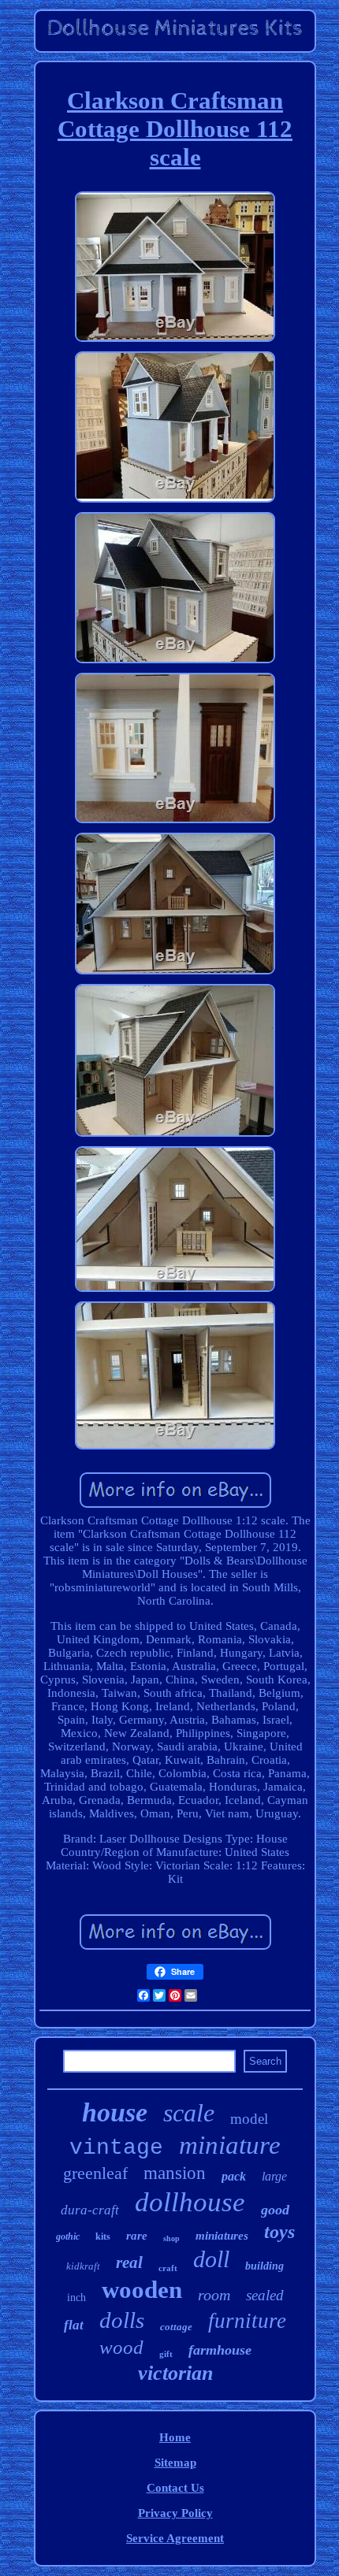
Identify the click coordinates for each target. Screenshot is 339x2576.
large (274, 2176)
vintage (116, 2148)
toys (279, 2232)
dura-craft (90, 2210)
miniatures (222, 2236)
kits (103, 2236)
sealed (265, 2295)
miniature (230, 2145)
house (115, 2112)
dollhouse (190, 2202)
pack (234, 2176)
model (249, 2119)
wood (121, 2347)
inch (76, 2298)
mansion (175, 2173)
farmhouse (220, 2350)
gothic (68, 2236)
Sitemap (175, 2463)
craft (168, 2268)
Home (175, 2437)
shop (171, 2238)
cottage (176, 2327)
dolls (122, 2320)
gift (166, 2354)
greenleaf (95, 2173)
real (129, 2262)
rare (137, 2236)
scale (189, 2113)
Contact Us (175, 2488)
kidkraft (83, 2266)
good (275, 2210)
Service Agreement (175, 2538)
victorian (175, 2373)
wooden (142, 2290)
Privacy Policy (175, 2513)
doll (211, 2259)
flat (74, 2325)
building (264, 2266)
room (214, 2295)
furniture (247, 2321)
